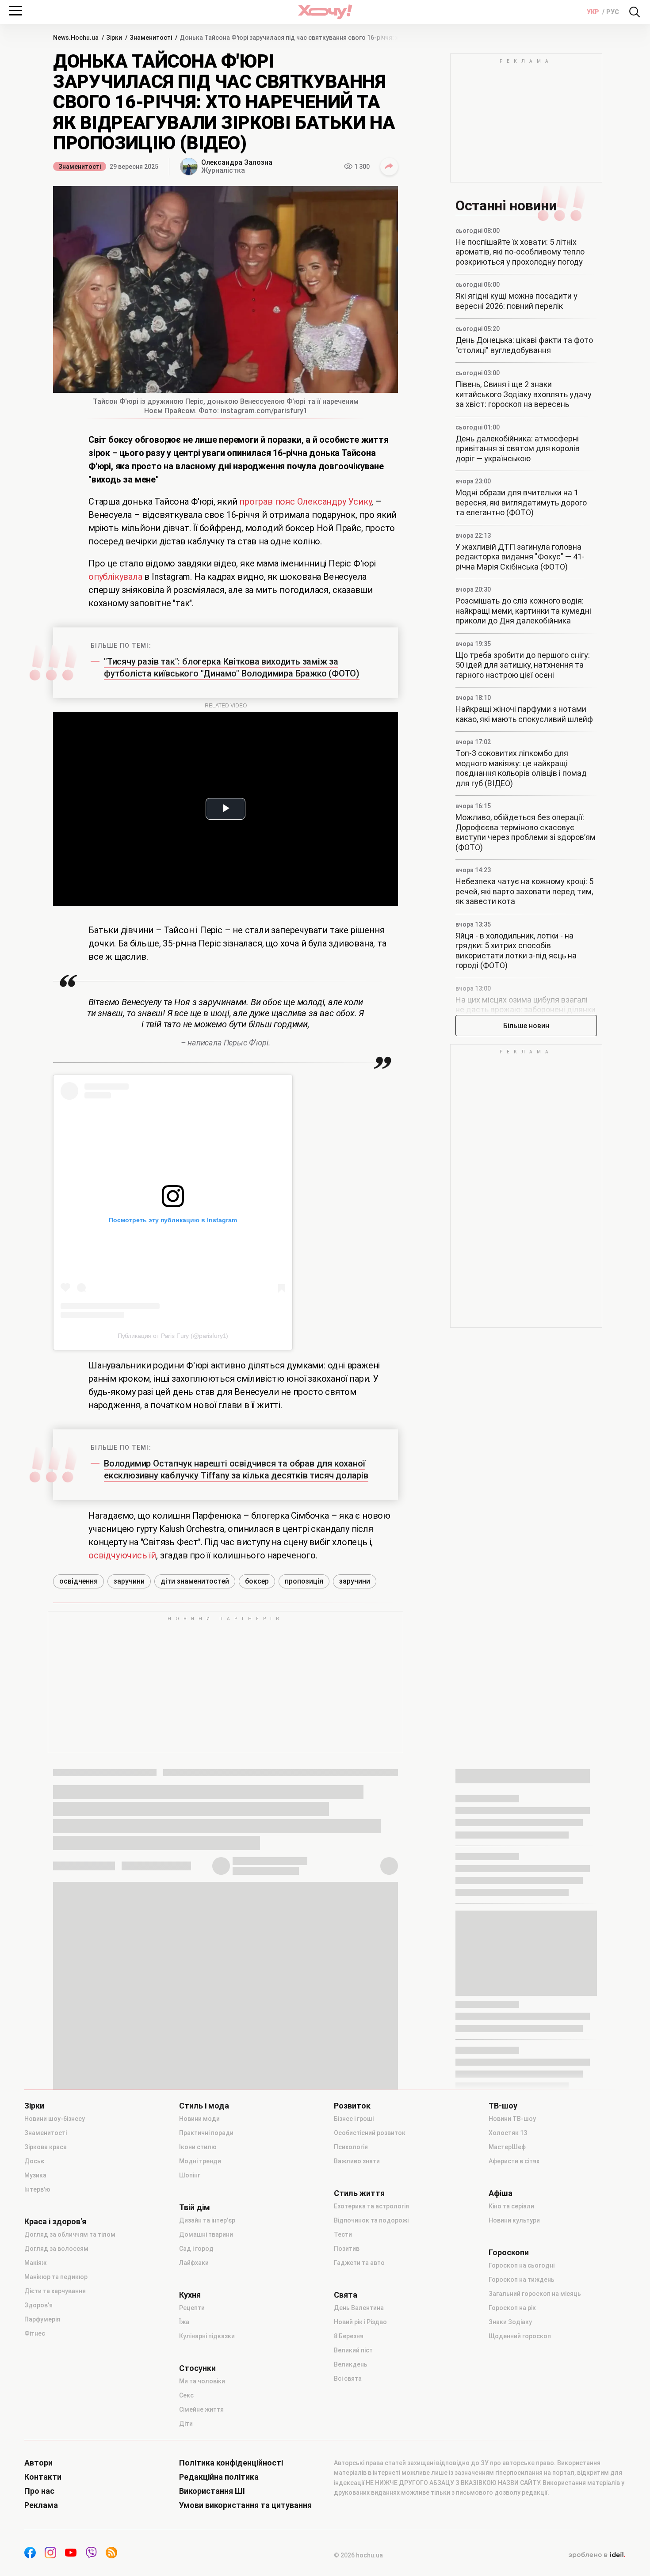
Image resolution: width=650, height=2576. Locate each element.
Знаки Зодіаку (510, 2322)
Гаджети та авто (359, 2263)
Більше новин (526, 1026)
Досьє (34, 2161)
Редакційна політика (219, 2477)
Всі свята (348, 2378)
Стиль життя (359, 2193)
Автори (38, 2463)
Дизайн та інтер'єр (207, 2220)
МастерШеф (507, 2147)
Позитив (347, 2249)
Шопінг (190, 2175)
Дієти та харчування (55, 2291)
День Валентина (359, 2308)
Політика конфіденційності (231, 2463)
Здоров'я (38, 2305)
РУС (613, 12)
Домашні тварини (206, 2234)
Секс (186, 2395)
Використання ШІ (212, 2491)
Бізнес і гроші (354, 2119)
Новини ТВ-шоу (512, 2119)
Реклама (41, 2505)
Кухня (190, 2295)
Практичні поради (206, 2133)
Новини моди (199, 2119)
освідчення (78, 1581)
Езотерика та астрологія (371, 2206)
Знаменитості (80, 167)
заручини (129, 1581)
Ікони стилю (198, 2147)
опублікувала (116, 577)
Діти (186, 2424)
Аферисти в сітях (514, 2161)
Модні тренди (200, 2161)
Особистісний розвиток (370, 2133)
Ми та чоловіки (202, 2381)
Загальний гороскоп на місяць (535, 2294)
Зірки (34, 2106)
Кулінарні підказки (207, 2336)
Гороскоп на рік (512, 2308)
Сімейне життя (201, 2409)
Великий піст (353, 2350)
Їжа (184, 2322)
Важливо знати (357, 2161)
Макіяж (35, 2263)
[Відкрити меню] (15, 11)
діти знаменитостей (195, 1581)
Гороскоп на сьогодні (522, 2265)
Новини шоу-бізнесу (55, 2119)
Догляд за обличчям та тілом (70, 2234)
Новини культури (514, 2220)
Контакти (43, 2477)
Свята (346, 2295)
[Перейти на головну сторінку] (325, 12)
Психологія (351, 2147)
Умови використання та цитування (245, 2505)
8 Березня (349, 2336)
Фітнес (35, 2333)
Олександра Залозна (237, 162)
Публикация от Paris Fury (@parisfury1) (173, 1336)
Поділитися (389, 167)
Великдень (351, 2364)
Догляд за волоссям (56, 2249)
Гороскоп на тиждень (522, 2280)
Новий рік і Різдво (360, 2322)
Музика (35, 2175)
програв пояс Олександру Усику (304, 502)
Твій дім (195, 2207)
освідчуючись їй (122, 1555)
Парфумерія (42, 2319)
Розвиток (352, 2106)
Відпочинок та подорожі (371, 2220)
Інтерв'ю (37, 2189)
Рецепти (192, 2308)
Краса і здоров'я (55, 2222)
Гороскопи (509, 2253)
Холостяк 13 (508, 2133)
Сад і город (196, 2249)
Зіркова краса (46, 2147)
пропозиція (304, 1581)
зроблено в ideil (597, 2555)
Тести (343, 2234)
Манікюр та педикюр (56, 2277)
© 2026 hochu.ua (358, 2555)
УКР (594, 12)
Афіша (501, 2193)
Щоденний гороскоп (520, 2336)
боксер (257, 1581)
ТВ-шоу (503, 2106)
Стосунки (197, 2368)
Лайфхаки (194, 2263)
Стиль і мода (204, 2106)
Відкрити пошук (635, 12)
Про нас (39, 2491)
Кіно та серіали (511, 2206)
